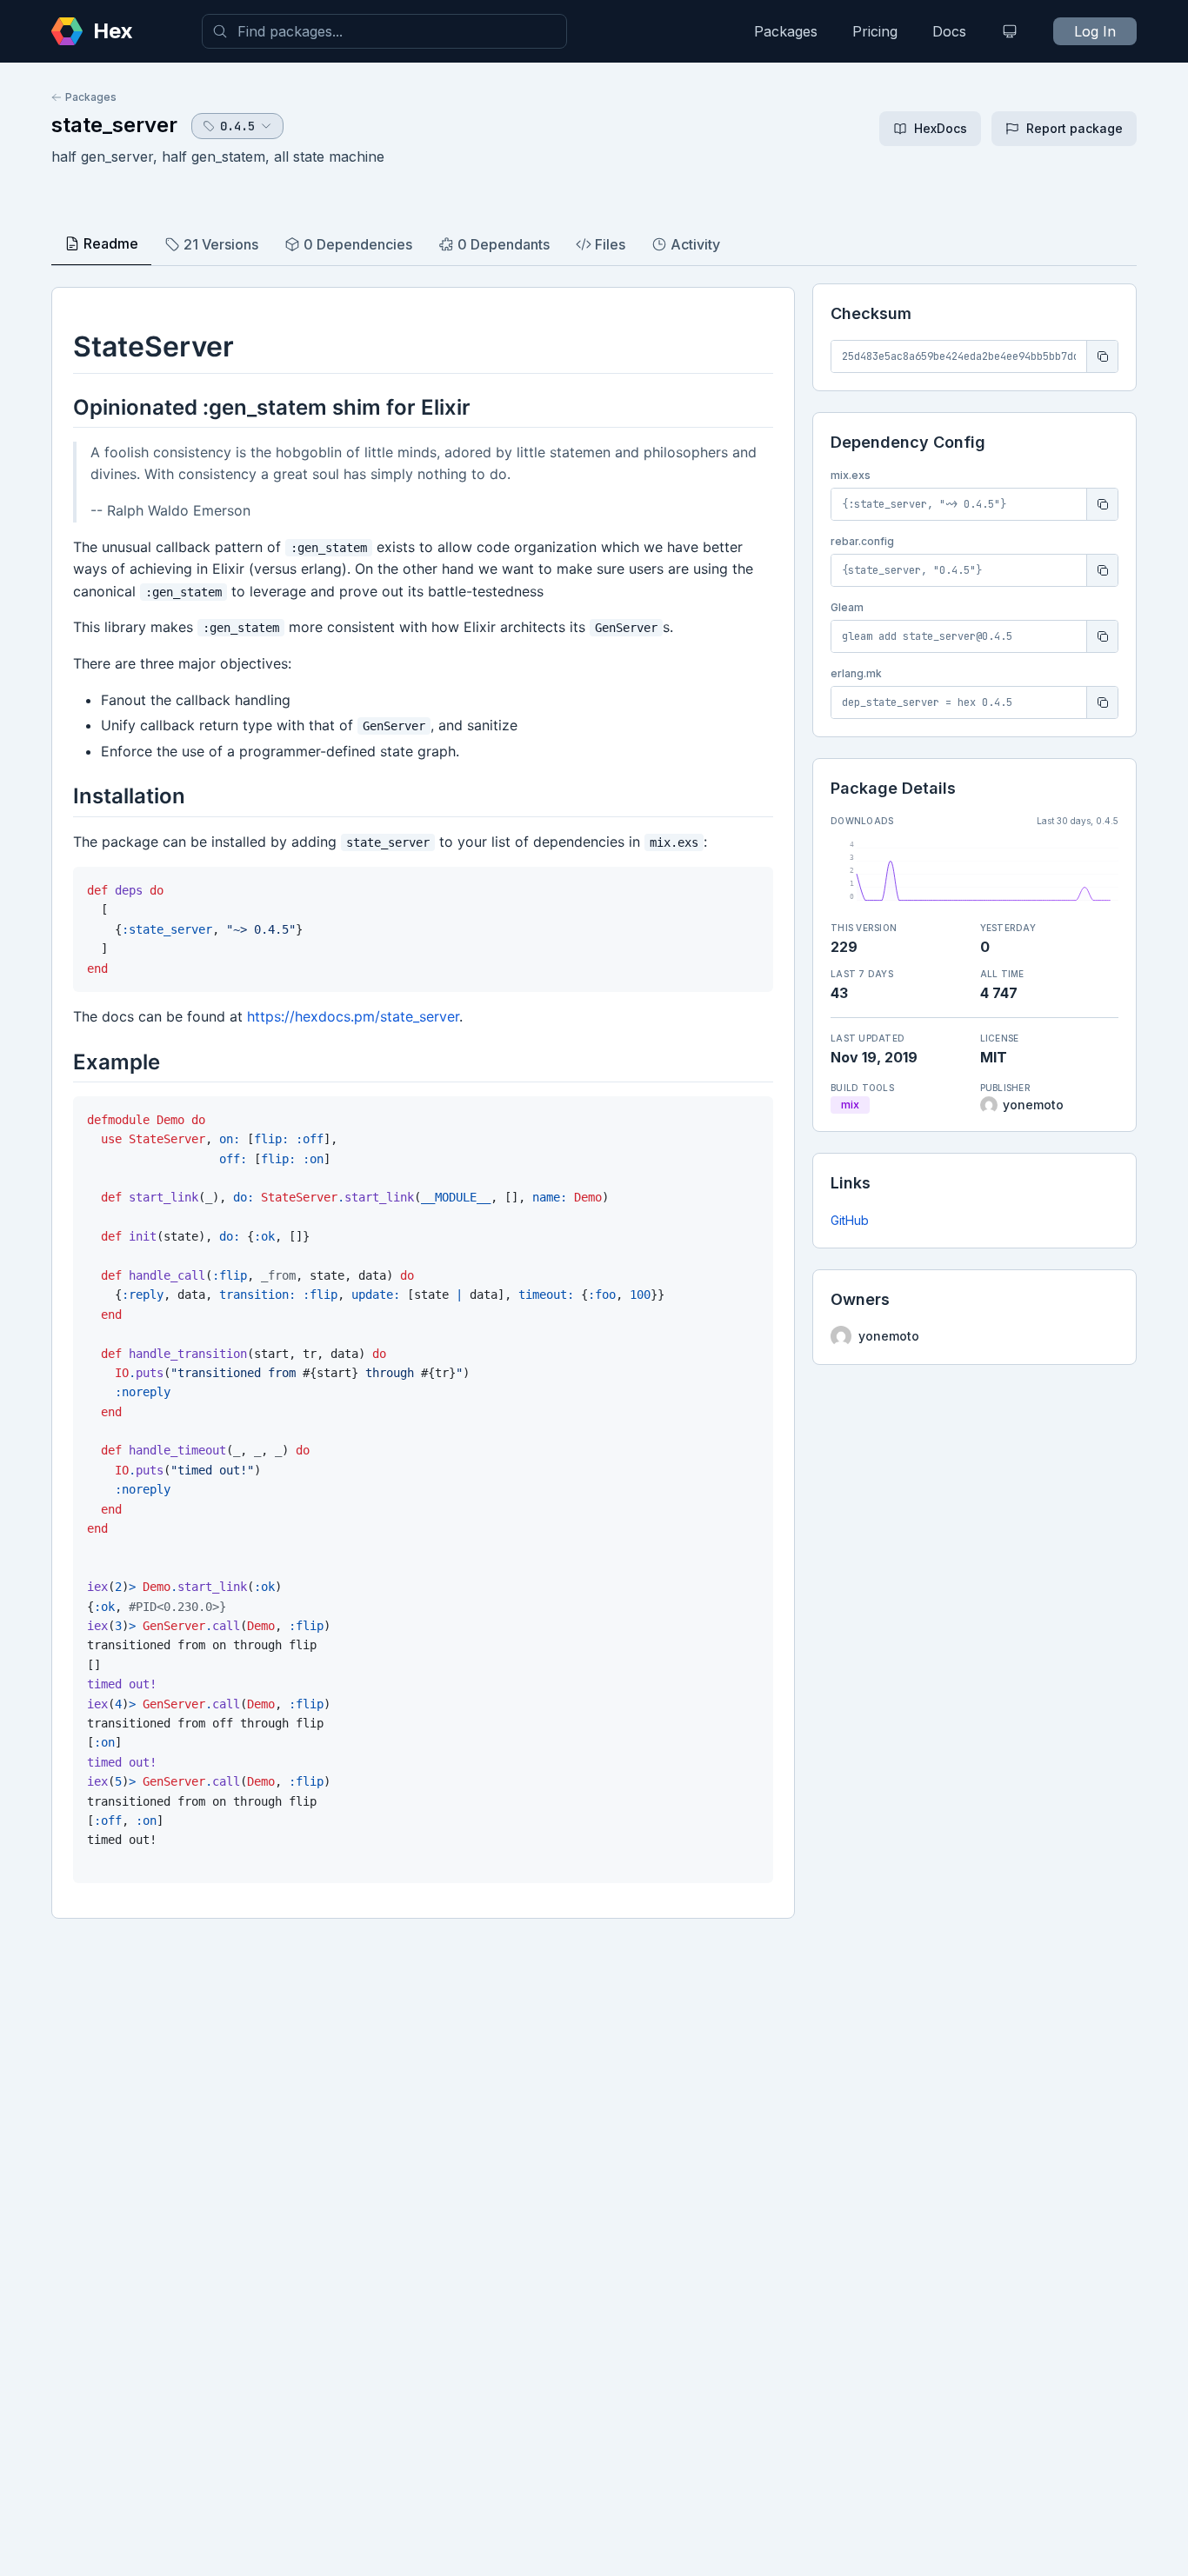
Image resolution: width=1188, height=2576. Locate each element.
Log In (1095, 31)
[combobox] (384, 31)
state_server (114, 125)
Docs (949, 31)
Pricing (875, 31)
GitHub (850, 1220)
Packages (786, 31)
